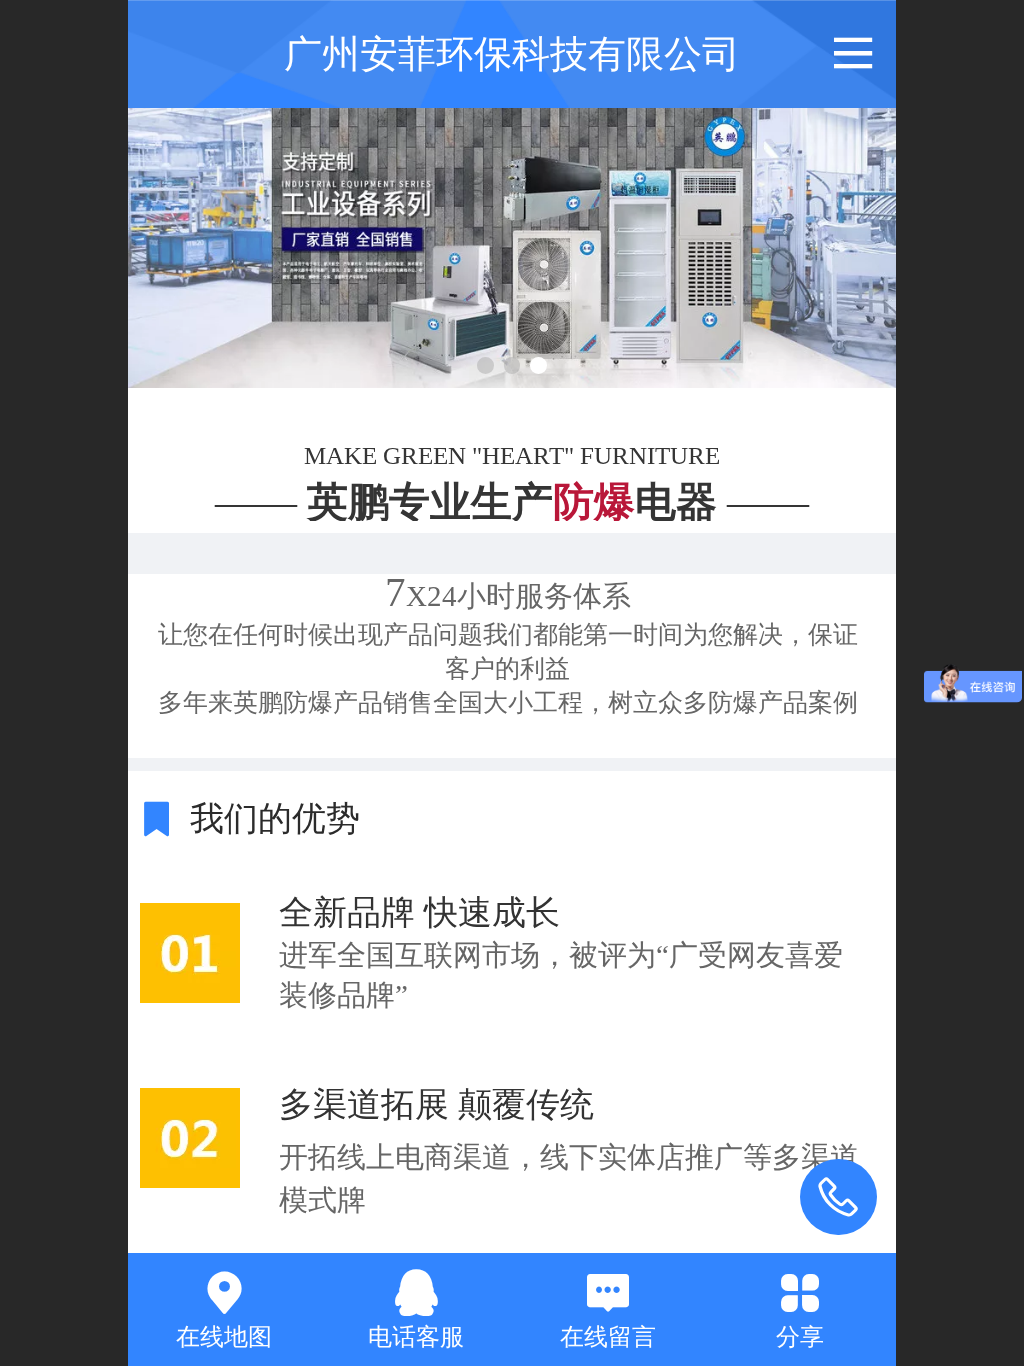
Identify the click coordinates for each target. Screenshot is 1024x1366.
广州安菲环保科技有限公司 (512, 53)
